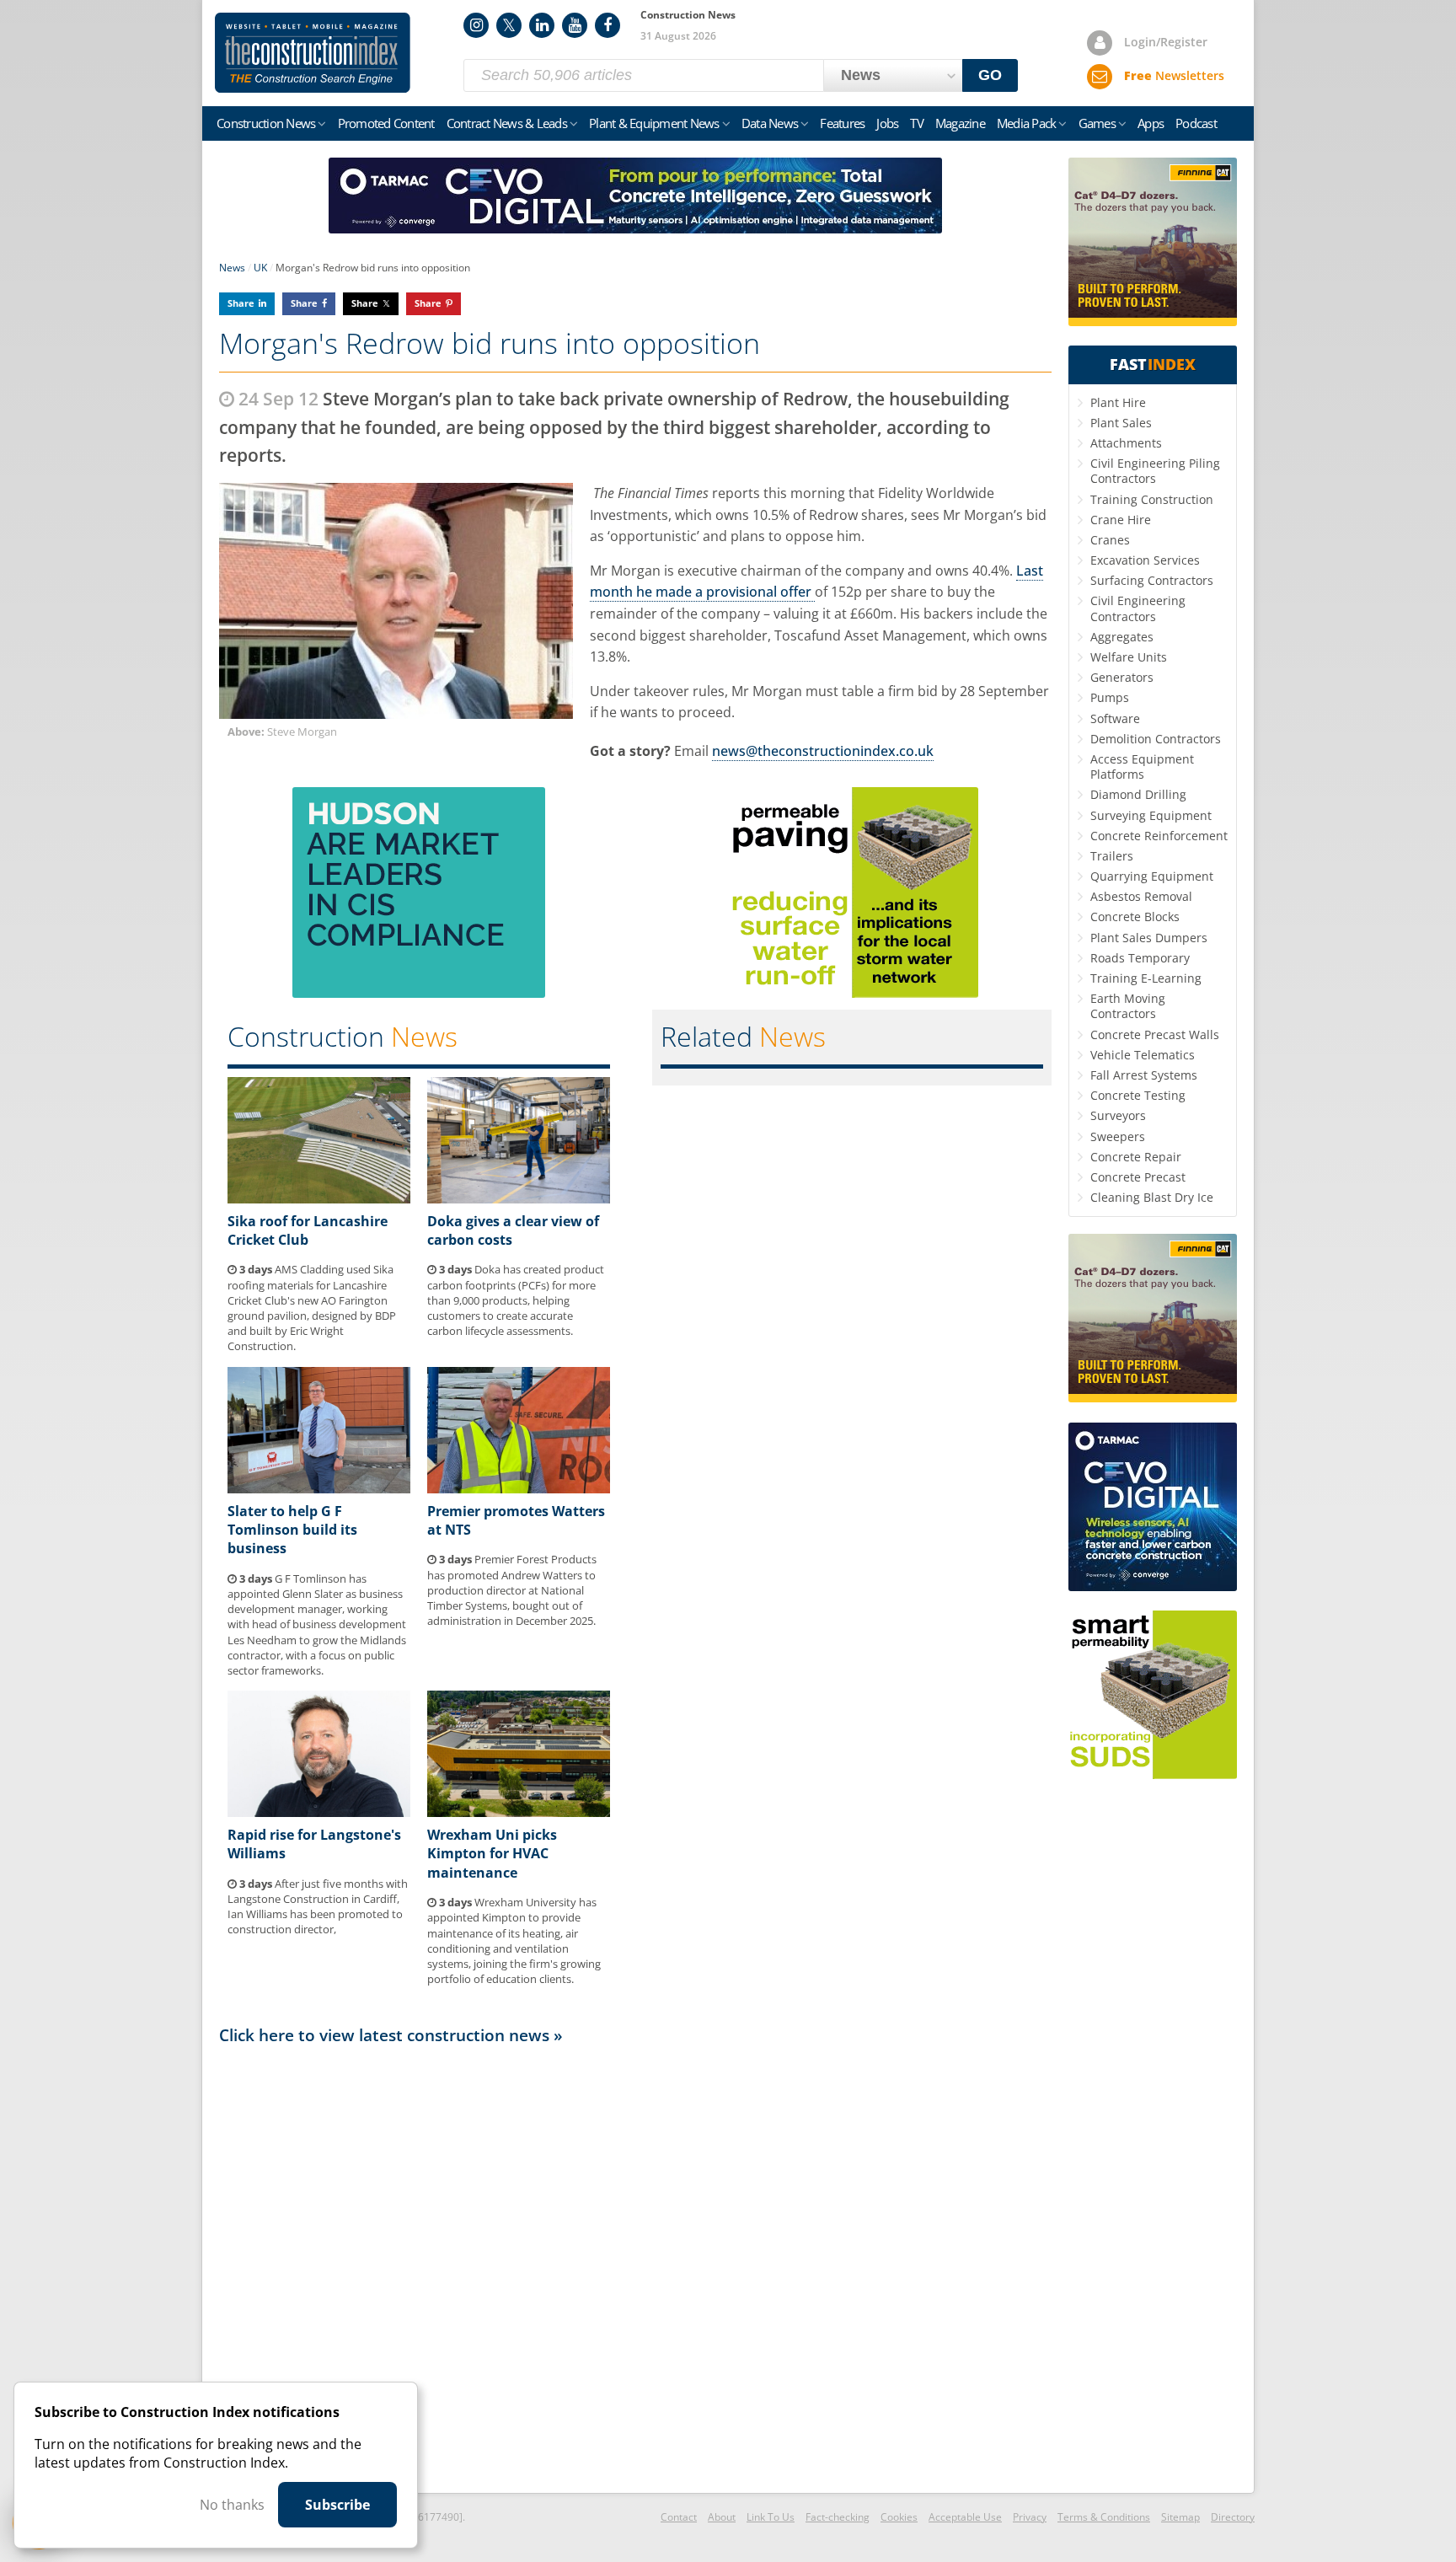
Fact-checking (838, 2517)
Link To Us (771, 2517)
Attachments (1126, 443)
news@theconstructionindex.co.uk (823, 751)
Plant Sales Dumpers (1149, 938)
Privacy (1030, 2517)
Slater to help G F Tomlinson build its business (292, 1530)
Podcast (1196, 123)
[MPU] (419, 993)
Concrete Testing (1138, 1095)
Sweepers (1118, 1136)
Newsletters (1174, 75)
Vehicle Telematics (1143, 1055)
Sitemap (1180, 2517)
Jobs (887, 123)
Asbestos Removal (1141, 896)
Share (241, 303)
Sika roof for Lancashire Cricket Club (308, 1230)
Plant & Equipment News (654, 123)
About (722, 2517)
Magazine (960, 123)
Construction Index (313, 53)
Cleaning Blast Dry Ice (1152, 1197)
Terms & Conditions (1104, 2517)
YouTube (575, 25)
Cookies (899, 2517)
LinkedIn (542, 25)
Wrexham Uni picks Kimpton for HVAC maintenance (492, 1854)
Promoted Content (386, 123)
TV (917, 123)
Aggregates (1122, 637)
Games (1097, 123)
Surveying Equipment (1151, 815)
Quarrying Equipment (1152, 876)
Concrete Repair (1136, 1157)
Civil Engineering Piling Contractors (1155, 471)
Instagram (476, 25)
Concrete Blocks (1135, 917)
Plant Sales (1121, 423)
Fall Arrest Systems (1144, 1075)
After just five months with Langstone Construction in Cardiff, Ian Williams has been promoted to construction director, (318, 1907)
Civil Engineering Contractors (1138, 608)
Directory (1233, 2517)
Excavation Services (1145, 560)
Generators (1122, 677)
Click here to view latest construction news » (391, 2035)
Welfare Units (1129, 657)
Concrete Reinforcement (1159, 836)
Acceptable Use (965, 2517)
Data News (770, 123)
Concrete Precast (1138, 1177)
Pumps (1110, 697)
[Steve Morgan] (396, 601)
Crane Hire (1121, 520)
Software (1115, 718)
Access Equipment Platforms (1142, 766)
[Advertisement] (635, 2268)
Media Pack (1027, 123)
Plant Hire (1118, 402)
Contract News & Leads (507, 123)
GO (990, 75)
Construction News (266, 123)
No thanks (232, 2505)
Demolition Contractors (1156, 739)
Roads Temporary (1140, 958)
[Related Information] (635, 228)
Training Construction (1152, 499)
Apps (1151, 123)
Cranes (1110, 540)
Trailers (1112, 856)
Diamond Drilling (1138, 794)
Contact (679, 2517)
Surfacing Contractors (1152, 580)
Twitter (509, 25)
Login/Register (1166, 42)
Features (842, 123)
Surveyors (1118, 1115)
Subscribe (337, 2505)
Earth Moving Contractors (1128, 1006)
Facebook (608, 25)
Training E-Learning (1146, 978)
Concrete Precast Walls (1155, 1034)
